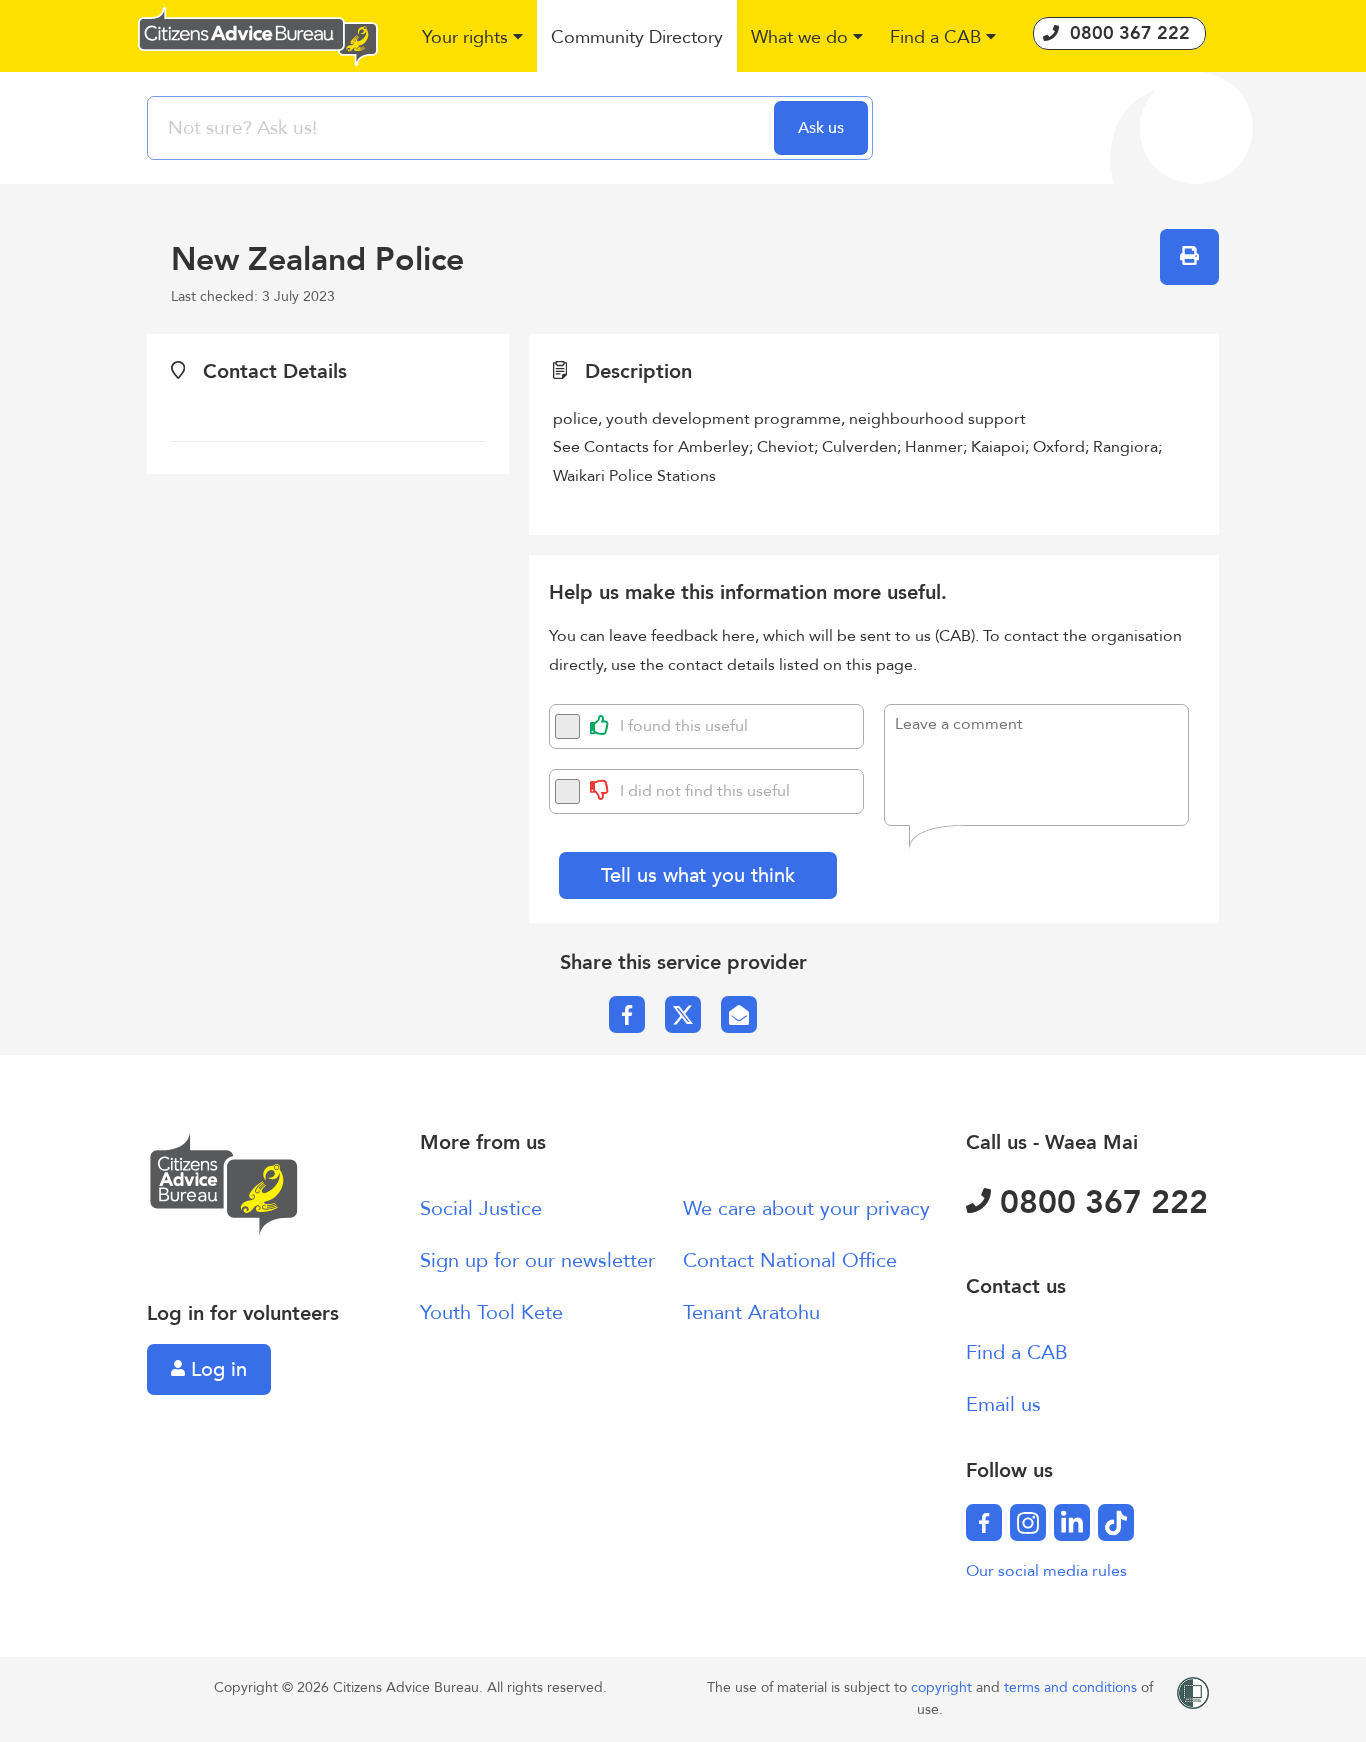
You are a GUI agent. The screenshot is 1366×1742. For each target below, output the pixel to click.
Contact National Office (790, 1260)
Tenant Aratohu (751, 1312)
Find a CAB (1017, 1352)
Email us (1003, 1404)
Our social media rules (1046, 1571)
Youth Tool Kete (491, 1312)
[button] (473, 38)
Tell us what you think (698, 875)
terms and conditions (1072, 1687)
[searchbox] (463, 128)
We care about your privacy (806, 1208)
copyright (943, 1687)
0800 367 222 (1099, 1203)
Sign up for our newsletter (537, 1260)
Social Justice (481, 1208)
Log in (216, 1369)
